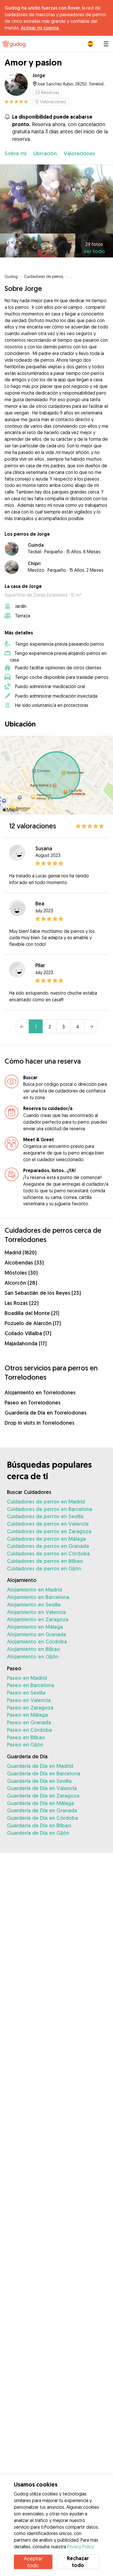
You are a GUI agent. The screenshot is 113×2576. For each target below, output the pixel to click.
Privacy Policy (80, 2547)
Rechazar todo (78, 2562)
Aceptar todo (33, 2562)
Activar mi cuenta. (40, 28)
